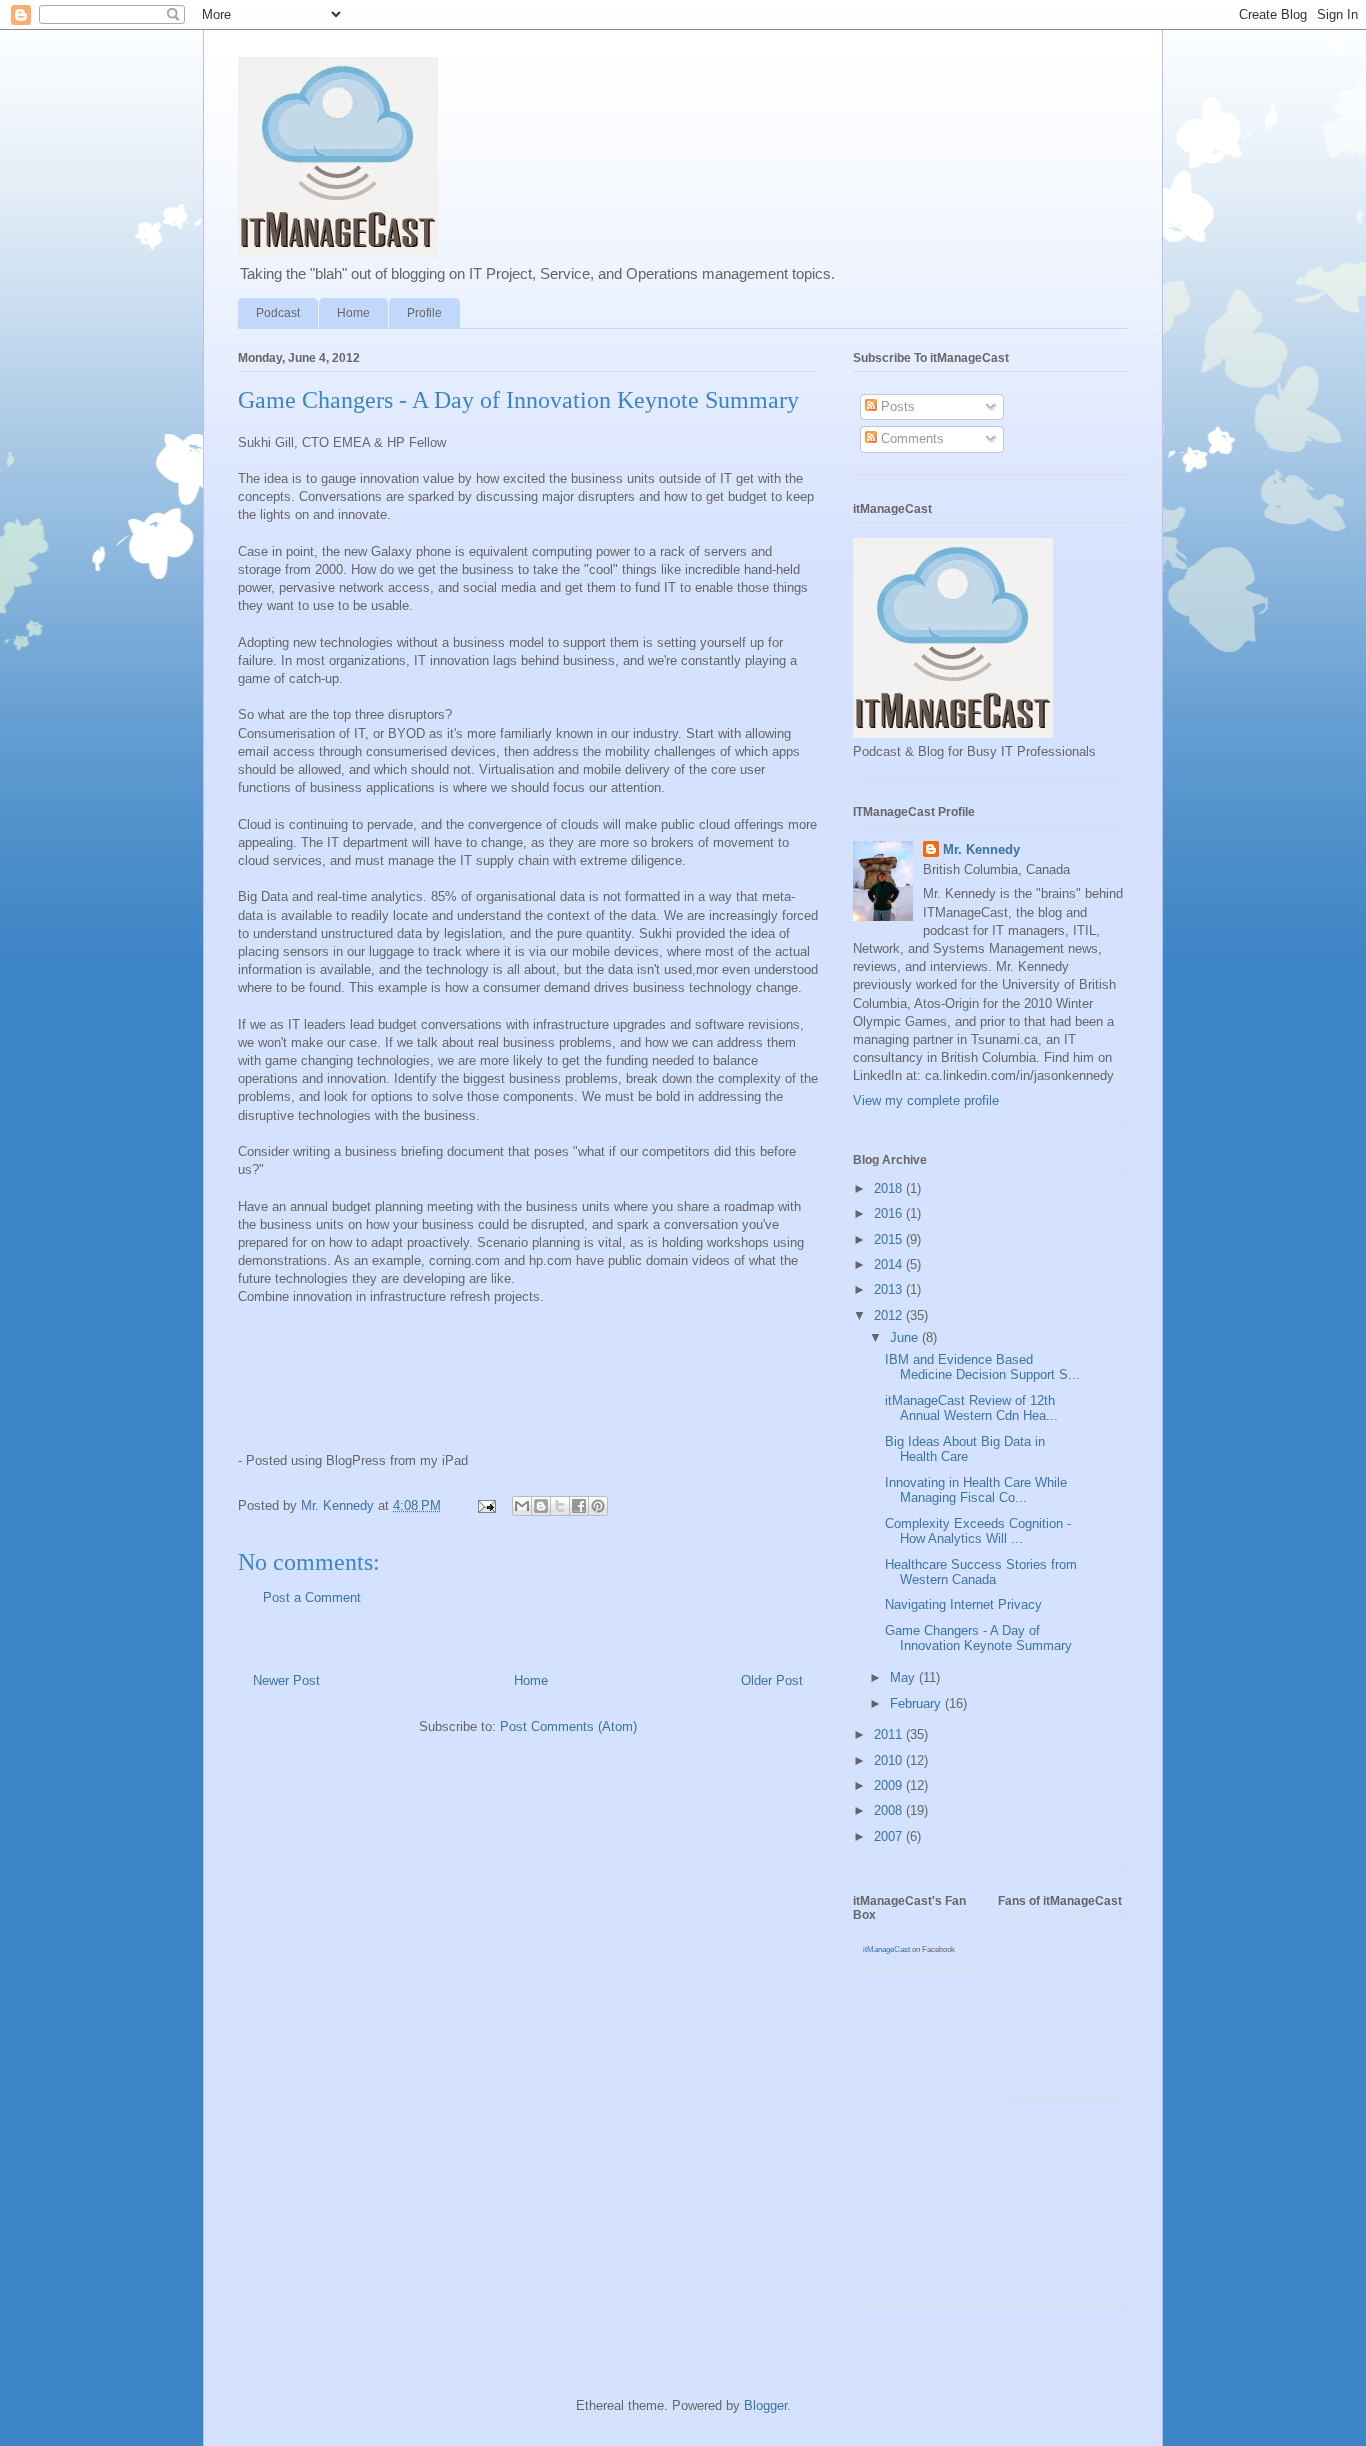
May (904, 1677)
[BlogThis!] (541, 1506)
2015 (890, 1239)
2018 (890, 1188)
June (906, 1337)
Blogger (765, 2405)
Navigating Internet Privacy (963, 1604)
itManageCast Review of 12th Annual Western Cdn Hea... (971, 1408)
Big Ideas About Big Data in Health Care (965, 1449)
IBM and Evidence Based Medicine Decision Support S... (982, 1367)
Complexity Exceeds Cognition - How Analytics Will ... (978, 1531)
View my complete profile (926, 1100)
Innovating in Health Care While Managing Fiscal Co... (976, 1490)
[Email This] (522, 1506)
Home (353, 313)
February (917, 1703)
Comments (910, 438)
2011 (890, 1734)
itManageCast (886, 1949)
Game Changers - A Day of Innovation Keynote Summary (978, 1638)
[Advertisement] (943, 2211)
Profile (424, 313)
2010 (890, 1760)
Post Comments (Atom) (568, 1726)
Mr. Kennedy (981, 849)
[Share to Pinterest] (598, 1506)
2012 (890, 1315)
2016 (890, 1213)
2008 (890, 1810)
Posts (896, 406)
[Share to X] (560, 1506)
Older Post (772, 1680)
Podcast (278, 313)
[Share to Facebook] (579, 1506)
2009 (890, 1785)
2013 (890, 1289)
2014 (890, 1264)
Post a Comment (312, 1597)
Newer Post (286, 1680)
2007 (890, 1836)
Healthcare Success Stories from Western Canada (981, 1572)
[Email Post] (485, 1505)
